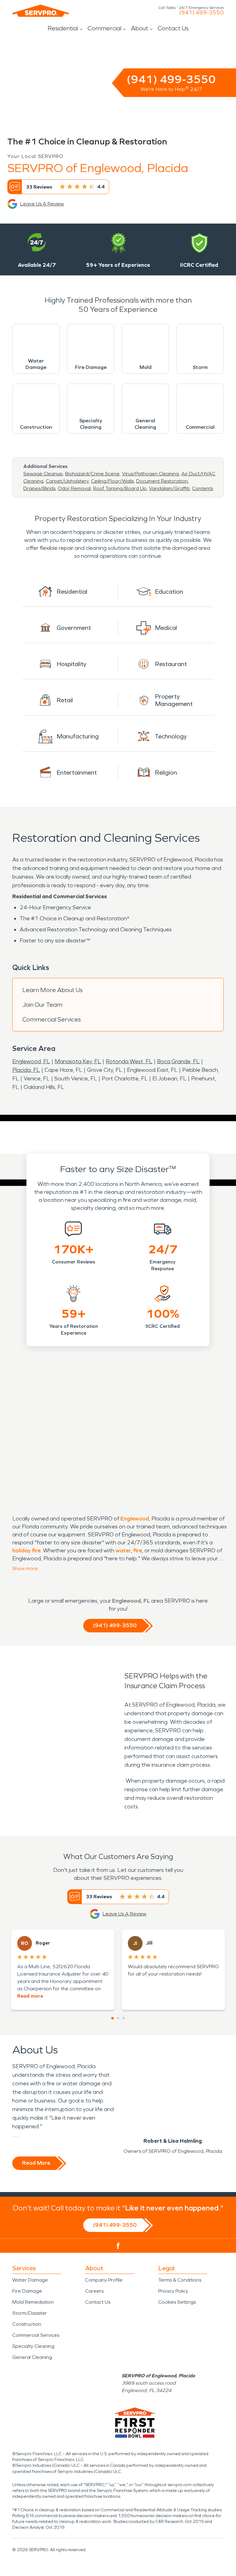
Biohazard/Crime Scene (92, 474)
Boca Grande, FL (178, 1061)
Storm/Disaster (30, 2313)
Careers (94, 2291)
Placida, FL (26, 1070)
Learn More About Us (53, 990)
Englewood (135, 1519)
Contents (203, 488)
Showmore (25, 1568)
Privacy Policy (173, 2291)
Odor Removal (74, 488)
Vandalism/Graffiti (169, 488)
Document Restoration (162, 481)
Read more (30, 1996)
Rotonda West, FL (129, 1061)
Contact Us (173, 28)
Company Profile (104, 2280)
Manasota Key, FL (78, 1061)
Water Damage (30, 2280)
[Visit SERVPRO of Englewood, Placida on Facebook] (118, 2246)
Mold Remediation (33, 2302)
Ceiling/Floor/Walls (112, 481)
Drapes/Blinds (39, 488)
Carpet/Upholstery (67, 481)
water (123, 1551)
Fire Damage (27, 2291)
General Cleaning (32, 2357)
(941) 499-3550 (201, 13)
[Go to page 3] (124, 2018)
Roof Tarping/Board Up (120, 488)
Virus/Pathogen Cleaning (150, 474)
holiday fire (26, 1551)
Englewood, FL (31, 1061)
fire (138, 1551)
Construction (27, 2324)
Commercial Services (52, 1019)
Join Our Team (42, 1005)
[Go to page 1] (112, 2018)
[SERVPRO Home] (41, 11)
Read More (36, 2163)
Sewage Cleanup (43, 474)
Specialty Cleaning (33, 2346)
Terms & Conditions (180, 2280)
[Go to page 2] (118, 2018)
